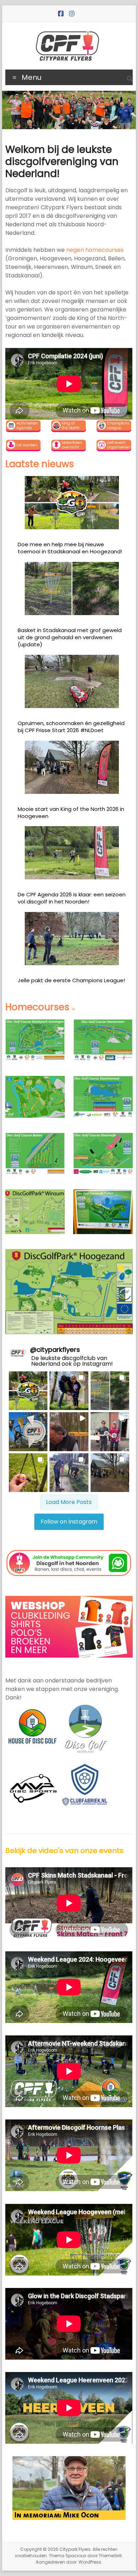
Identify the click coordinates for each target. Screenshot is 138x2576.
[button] (28, 1391)
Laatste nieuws (40, 464)
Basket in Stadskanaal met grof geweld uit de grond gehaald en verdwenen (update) (70, 637)
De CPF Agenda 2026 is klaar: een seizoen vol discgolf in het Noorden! (72, 898)
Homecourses (37, 1007)
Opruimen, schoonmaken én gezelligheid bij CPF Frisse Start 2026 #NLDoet (71, 727)
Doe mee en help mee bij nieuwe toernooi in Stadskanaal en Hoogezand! (70, 548)
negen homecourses (95, 250)
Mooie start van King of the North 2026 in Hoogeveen (71, 812)
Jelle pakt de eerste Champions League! (71, 980)
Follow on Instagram (69, 1522)
